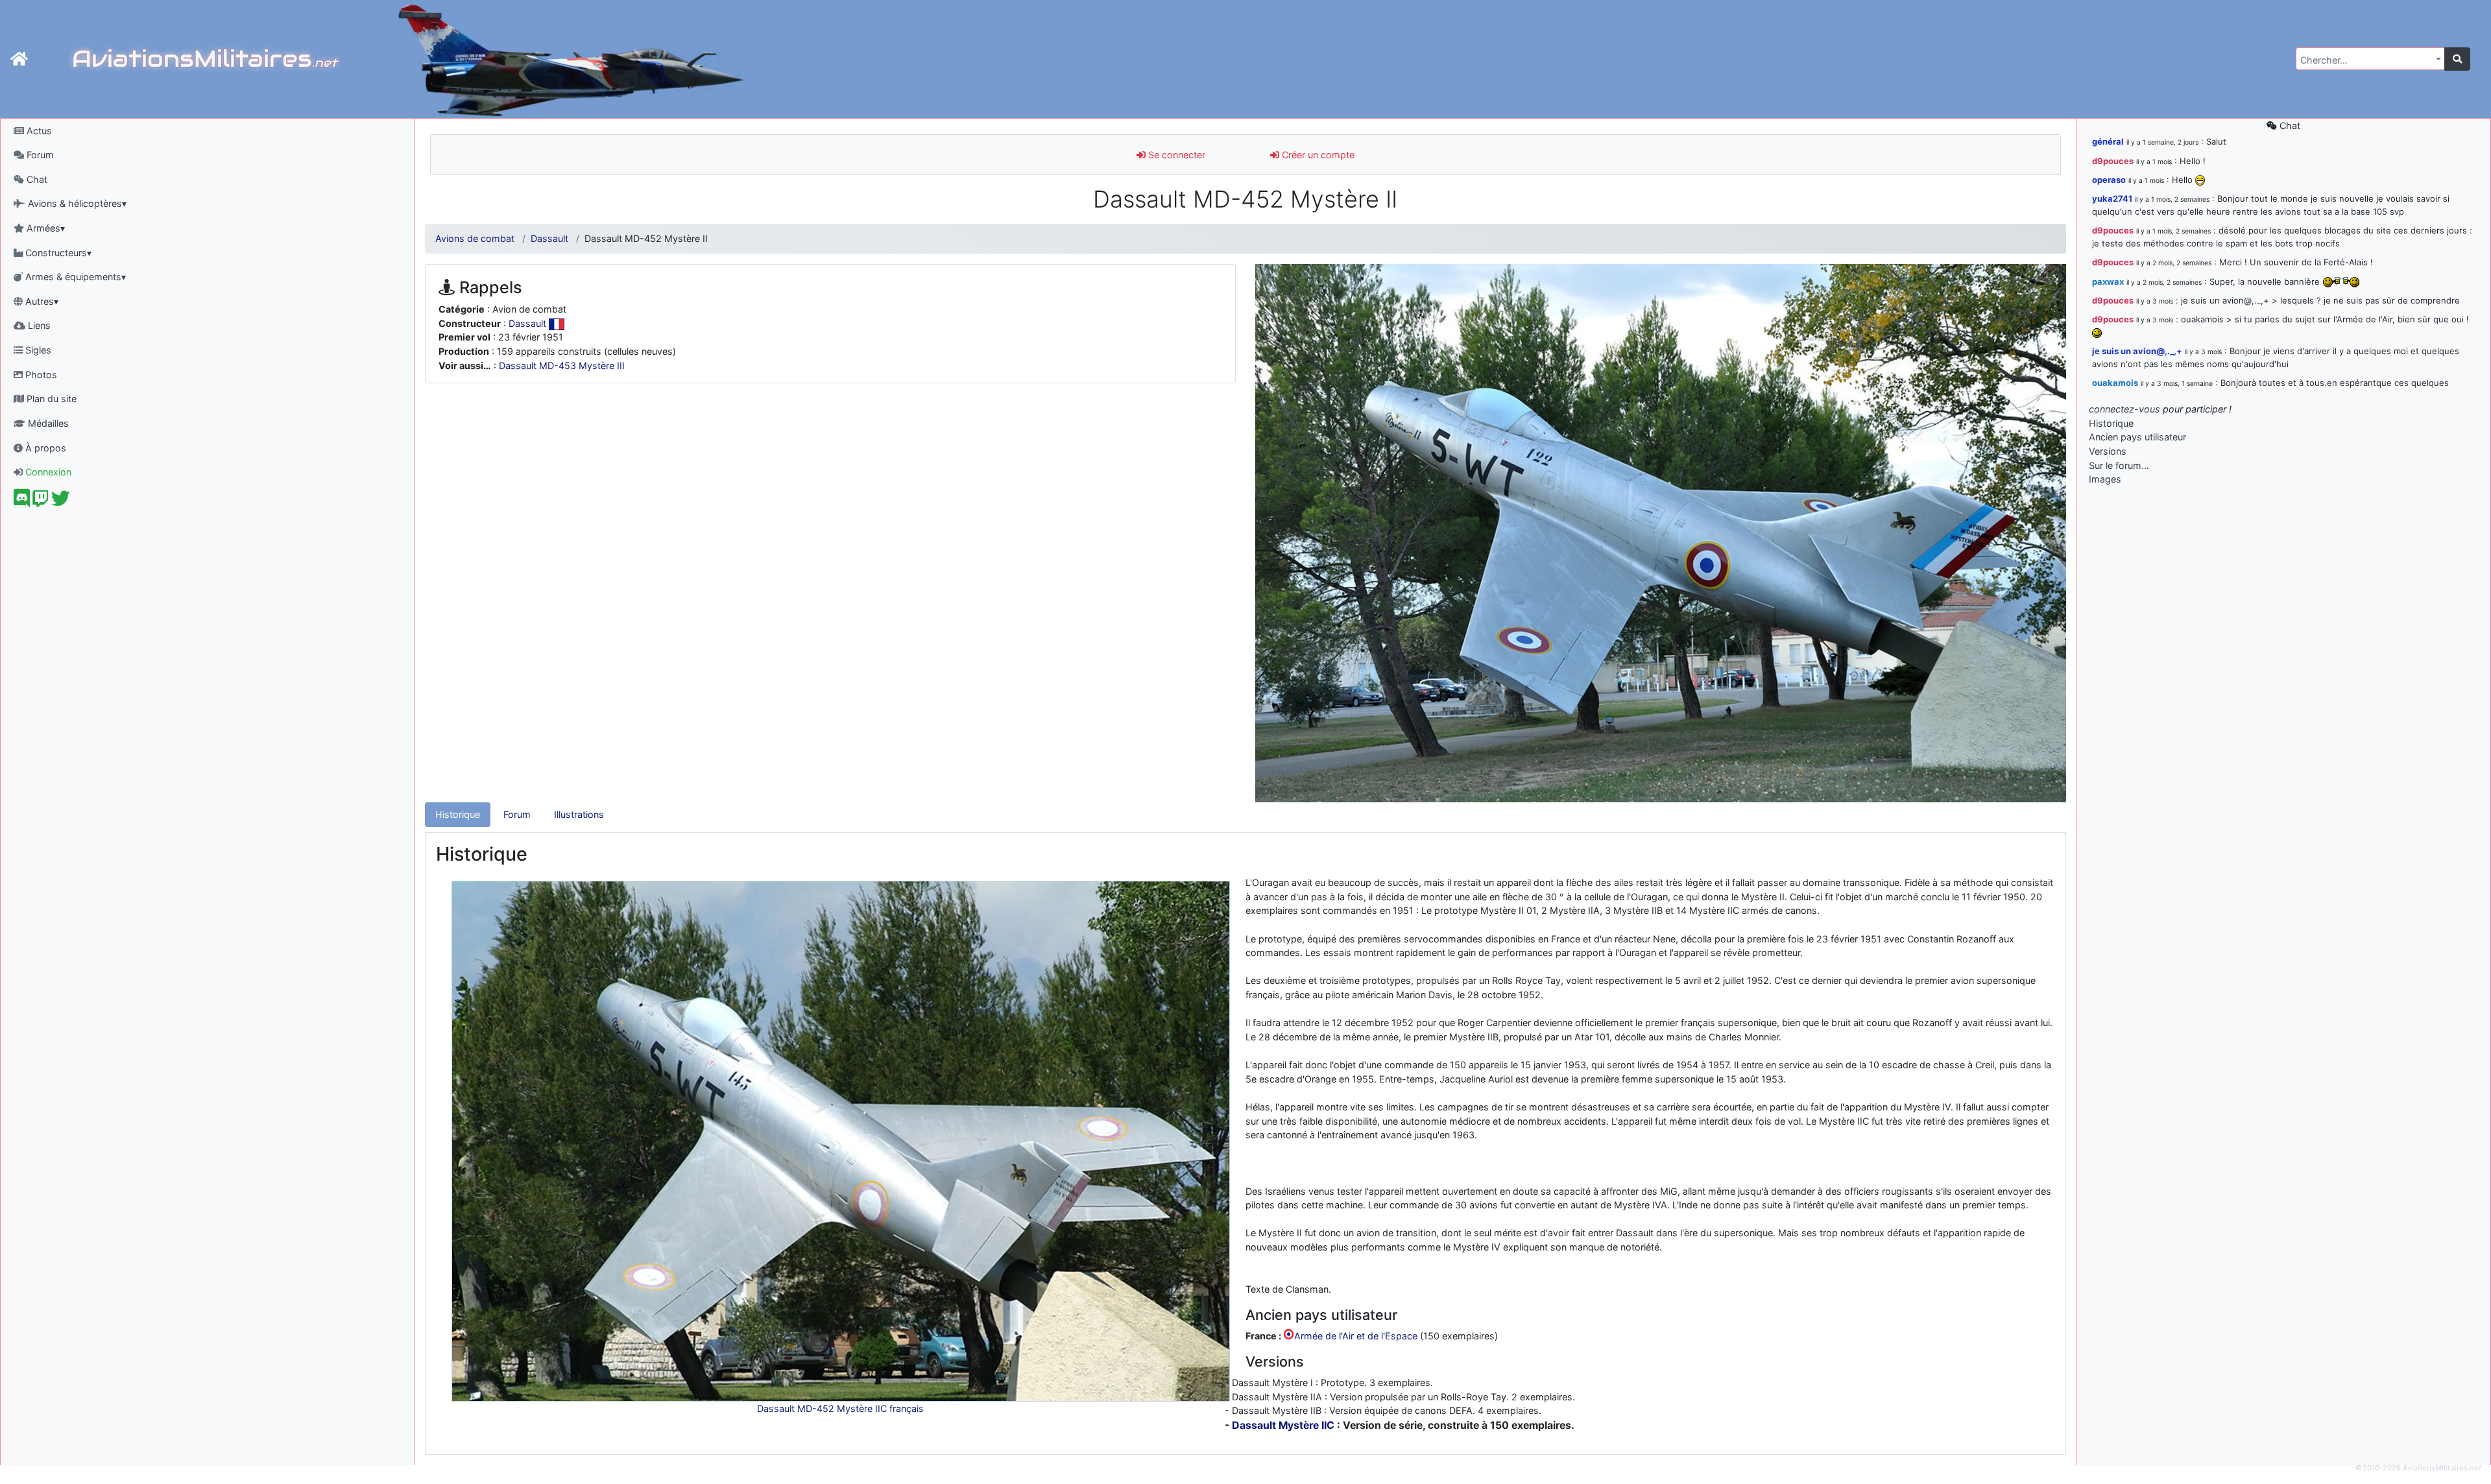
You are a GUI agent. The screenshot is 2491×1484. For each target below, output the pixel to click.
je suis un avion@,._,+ (2137, 351)
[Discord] (22, 502)
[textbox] (2366, 60)
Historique (458, 814)
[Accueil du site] (19, 59)
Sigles (37, 350)
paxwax (2108, 281)
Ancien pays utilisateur (2137, 437)
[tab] (458, 815)
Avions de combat (475, 238)
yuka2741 (2112, 198)
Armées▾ (44, 228)
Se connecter (1175, 155)
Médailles (47, 423)
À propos (44, 448)
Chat (36, 179)
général (2108, 141)
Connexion (47, 472)
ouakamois (2115, 383)
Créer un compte (1317, 155)
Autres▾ (41, 301)
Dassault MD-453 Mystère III (562, 365)
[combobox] (2370, 59)
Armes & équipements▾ (74, 277)
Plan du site (50, 399)
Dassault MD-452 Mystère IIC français (840, 1408)
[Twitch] (41, 502)
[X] (61, 502)
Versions (2108, 451)
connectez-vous (2124, 409)
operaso (2109, 180)
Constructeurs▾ (57, 253)
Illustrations (579, 814)
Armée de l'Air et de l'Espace (1356, 1336)
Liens (38, 325)
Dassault (549, 238)
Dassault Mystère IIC (1283, 1425)
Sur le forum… (2119, 465)
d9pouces (2113, 161)
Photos (40, 375)
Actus (38, 131)
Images (2105, 479)
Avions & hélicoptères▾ (76, 203)
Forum (39, 155)
